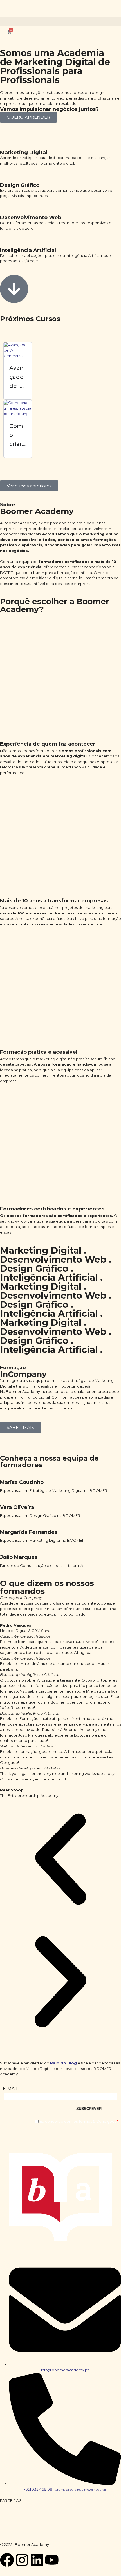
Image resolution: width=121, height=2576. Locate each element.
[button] (60, 21)
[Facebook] (7, 2560)
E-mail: (11, 2089)
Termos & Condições (97, 2121)
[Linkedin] (37, 2560)
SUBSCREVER (89, 2109)
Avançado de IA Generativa (17, 386)
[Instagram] (22, 2560)
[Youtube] (52, 2560)
